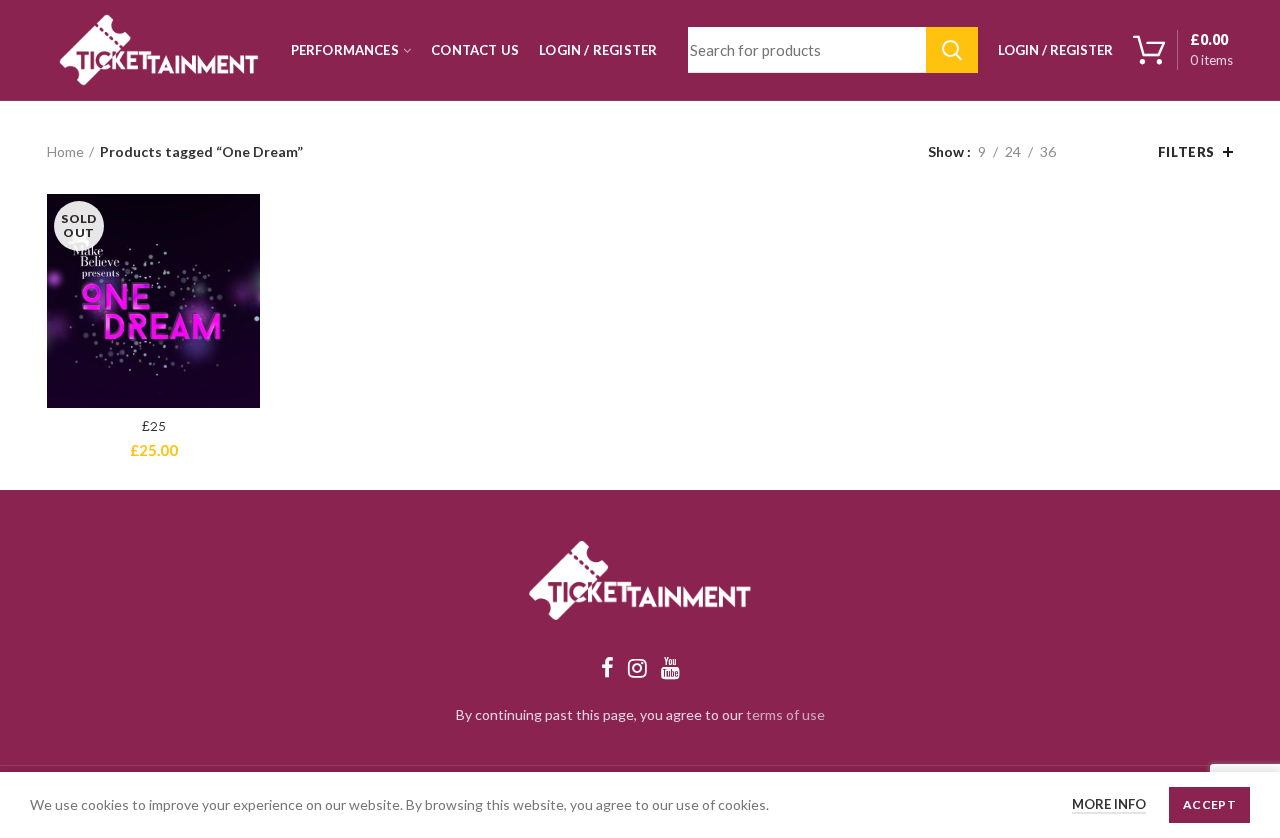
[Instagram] (637, 668)
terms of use (785, 714)
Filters (1186, 152)
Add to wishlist (245, 271)
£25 (154, 426)
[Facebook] (607, 668)
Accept (1209, 804)
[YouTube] (670, 668)
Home (65, 151)
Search (952, 50)
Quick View (245, 226)
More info (1109, 804)
